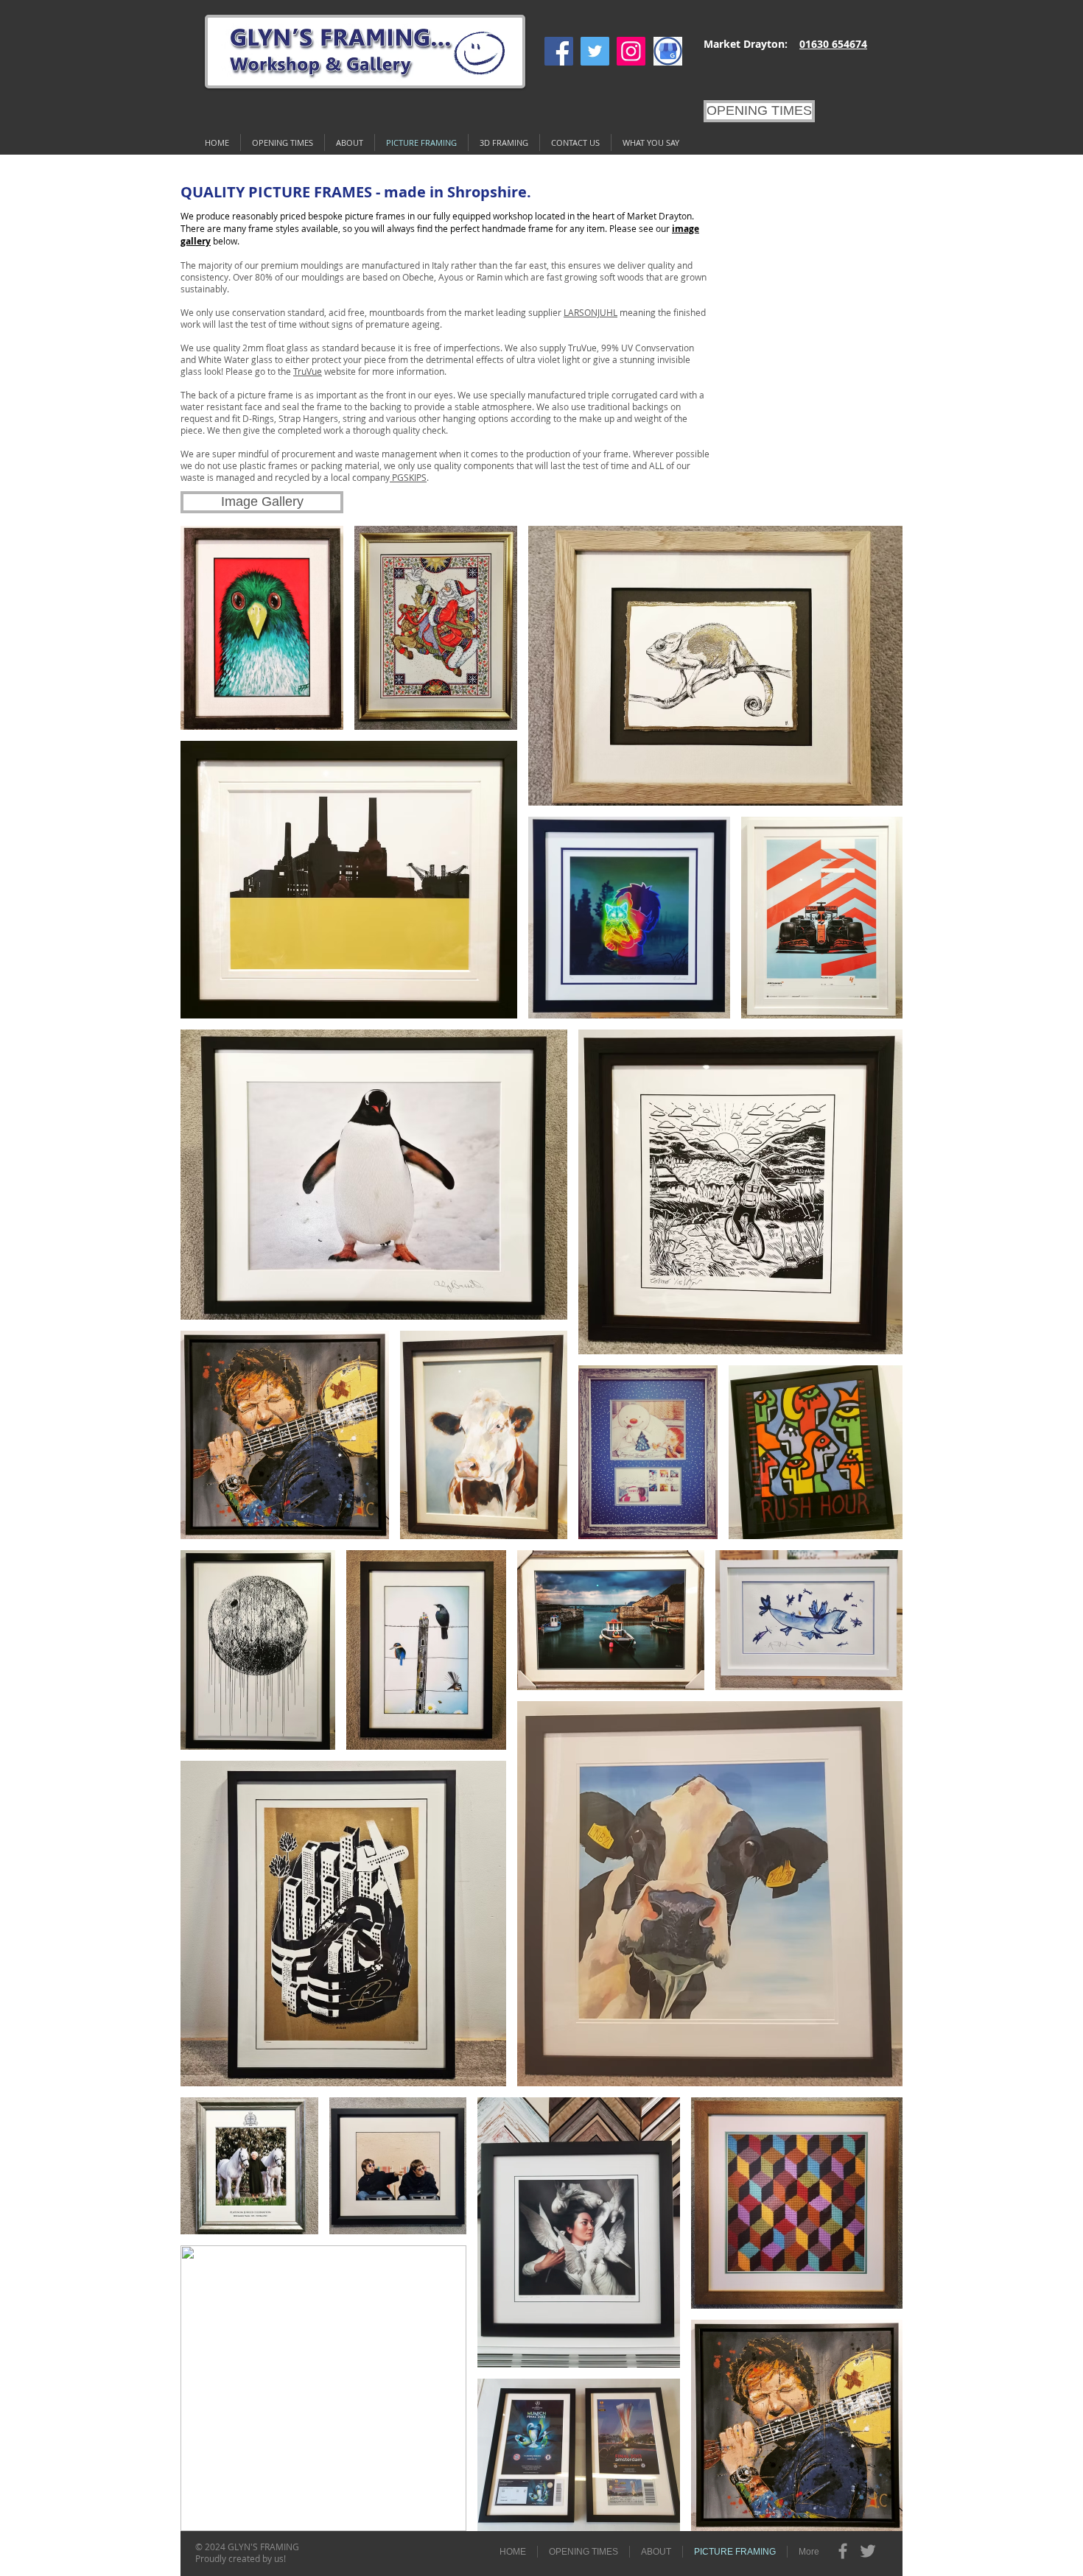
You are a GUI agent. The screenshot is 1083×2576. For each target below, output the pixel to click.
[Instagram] (631, 51)
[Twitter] (595, 51)
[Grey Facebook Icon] (843, 2551)
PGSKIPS (408, 477)
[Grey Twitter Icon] (868, 2551)
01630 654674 (833, 44)
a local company (357, 477)
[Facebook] (559, 51)
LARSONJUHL (590, 312)
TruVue (308, 371)
